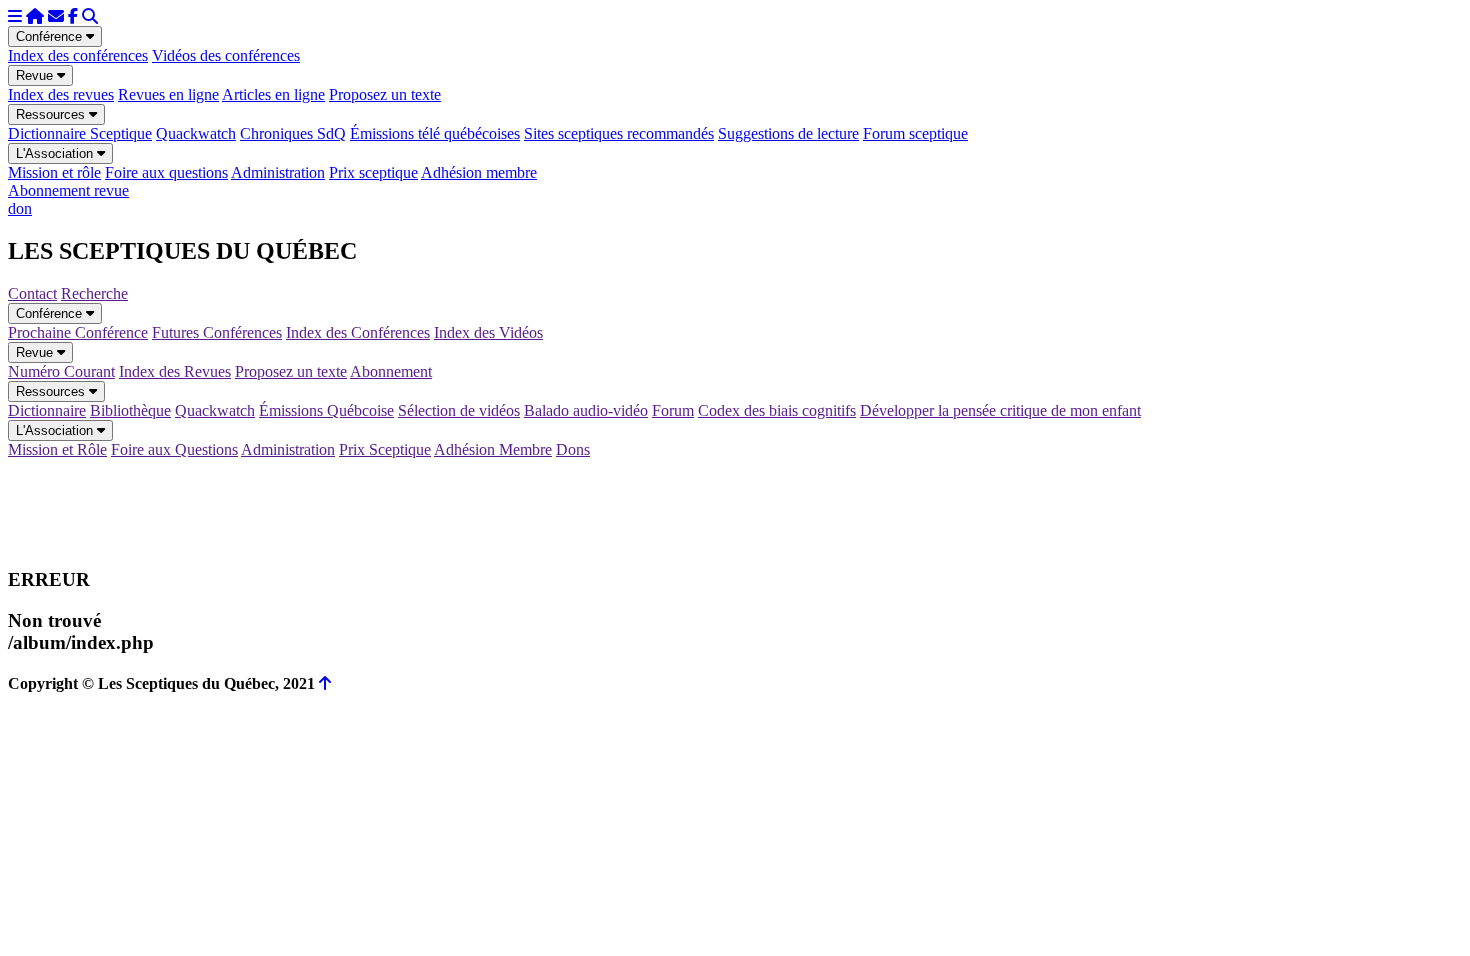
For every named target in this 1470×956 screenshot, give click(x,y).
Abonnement (391, 371)
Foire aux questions (166, 172)
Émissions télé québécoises (435, 133)
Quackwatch (196, 133)
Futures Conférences (217, 332)
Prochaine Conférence (78, 332)
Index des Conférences (358, 332)
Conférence (51, 36)
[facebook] (73, 16)
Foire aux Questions (174, 449)
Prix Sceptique (385, 449)
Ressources (52, 114)
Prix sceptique (373, 172)
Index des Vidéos (488, 332)
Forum (673, 410)
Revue (36, 75)
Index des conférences (78, 55)
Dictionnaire (47, 410)
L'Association (56, 153)
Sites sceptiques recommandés (619, 133)
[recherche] (90, 16)
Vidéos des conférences (226, 55)
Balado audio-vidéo (586, 410)
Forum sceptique (915, 133)
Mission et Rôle (57, 449)
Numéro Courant (61, 371)
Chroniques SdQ (293, 133)
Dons (573, 449)
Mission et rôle (54, 172)
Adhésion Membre (493, 449)
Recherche (94, 293)
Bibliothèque (130, 410)
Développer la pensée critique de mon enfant (1000, 410)
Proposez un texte (385, 94)
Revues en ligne (168, 94)
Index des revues (61, 94)
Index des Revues (175, 371)
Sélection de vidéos (459, 410)
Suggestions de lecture (788, 133)
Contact (32, 293)
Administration (278, 172)
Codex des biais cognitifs (777, 410)
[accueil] (35, 16)
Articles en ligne (273, 94)
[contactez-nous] (56, 16)
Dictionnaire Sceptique (80, 133)
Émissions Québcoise (326, 410)
